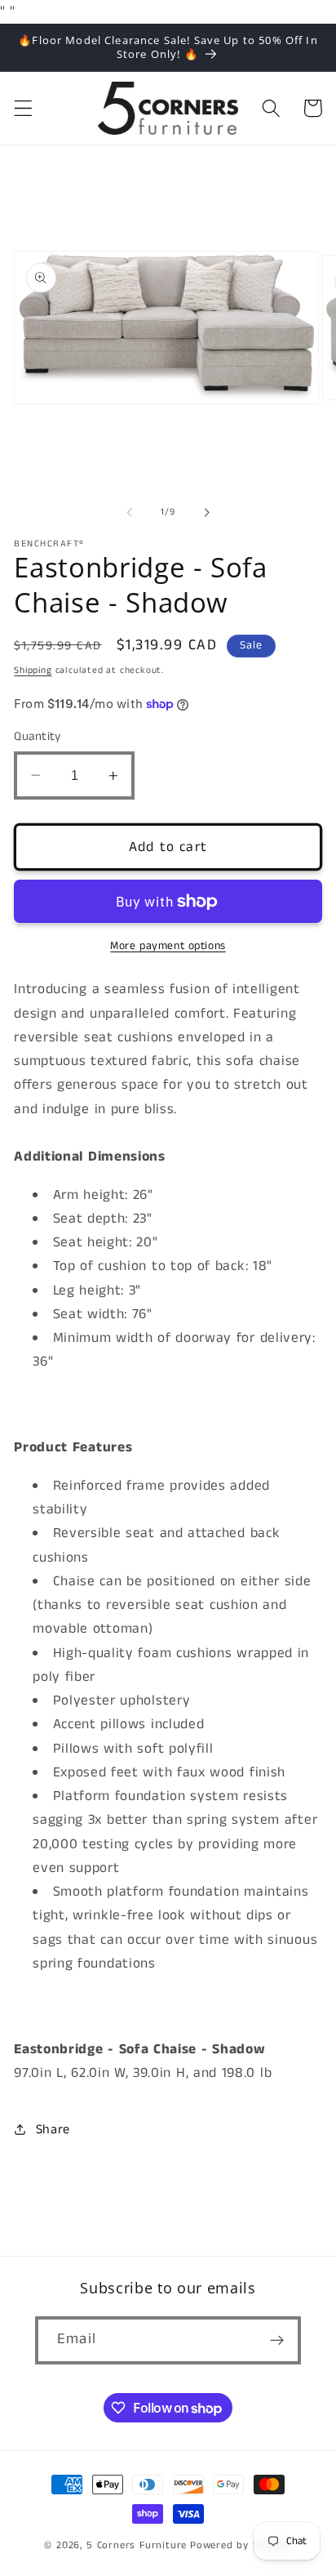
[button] (23, 108)
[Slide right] (206, 512)
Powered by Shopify (241, 2545)
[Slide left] (130, 512)
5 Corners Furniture (137, 2545)
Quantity (38, 736)
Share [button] (53, 2130)
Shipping (33, 671)
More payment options (168, 946)
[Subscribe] (277, 2341)
